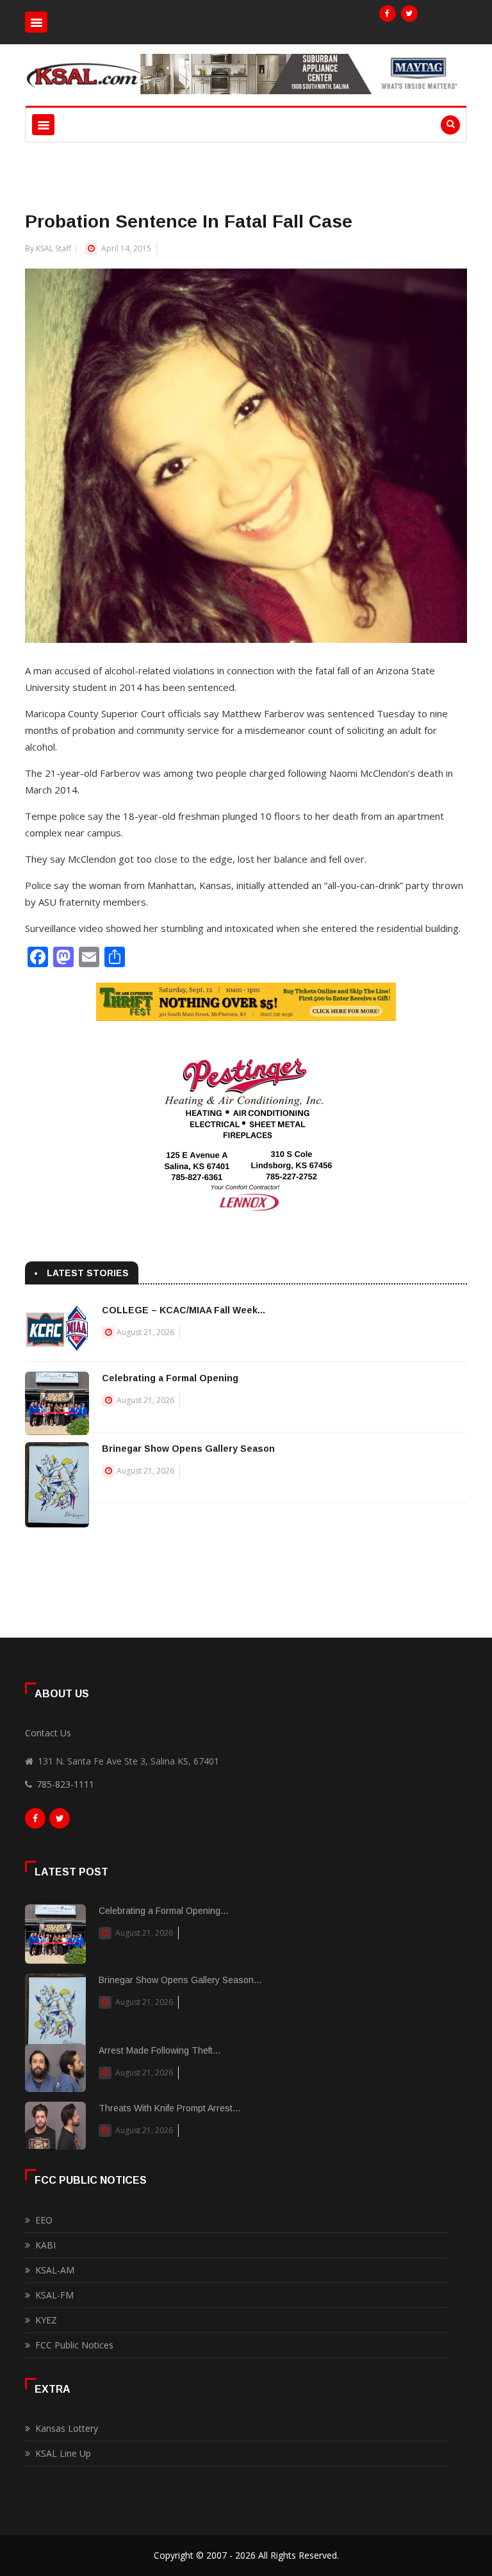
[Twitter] (409, 13)
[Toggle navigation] (36, 22)
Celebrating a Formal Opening (170, 1378)
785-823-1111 (65, 1784)
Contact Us (48, 1733)
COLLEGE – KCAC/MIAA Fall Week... (184, 1310)
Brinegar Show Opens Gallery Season (188, 1449)
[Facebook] (388, 13)
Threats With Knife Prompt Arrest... (169, 2108)
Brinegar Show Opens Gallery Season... (180, 1980)
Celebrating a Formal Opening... (163, 1911)
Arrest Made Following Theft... (160, 2050)
